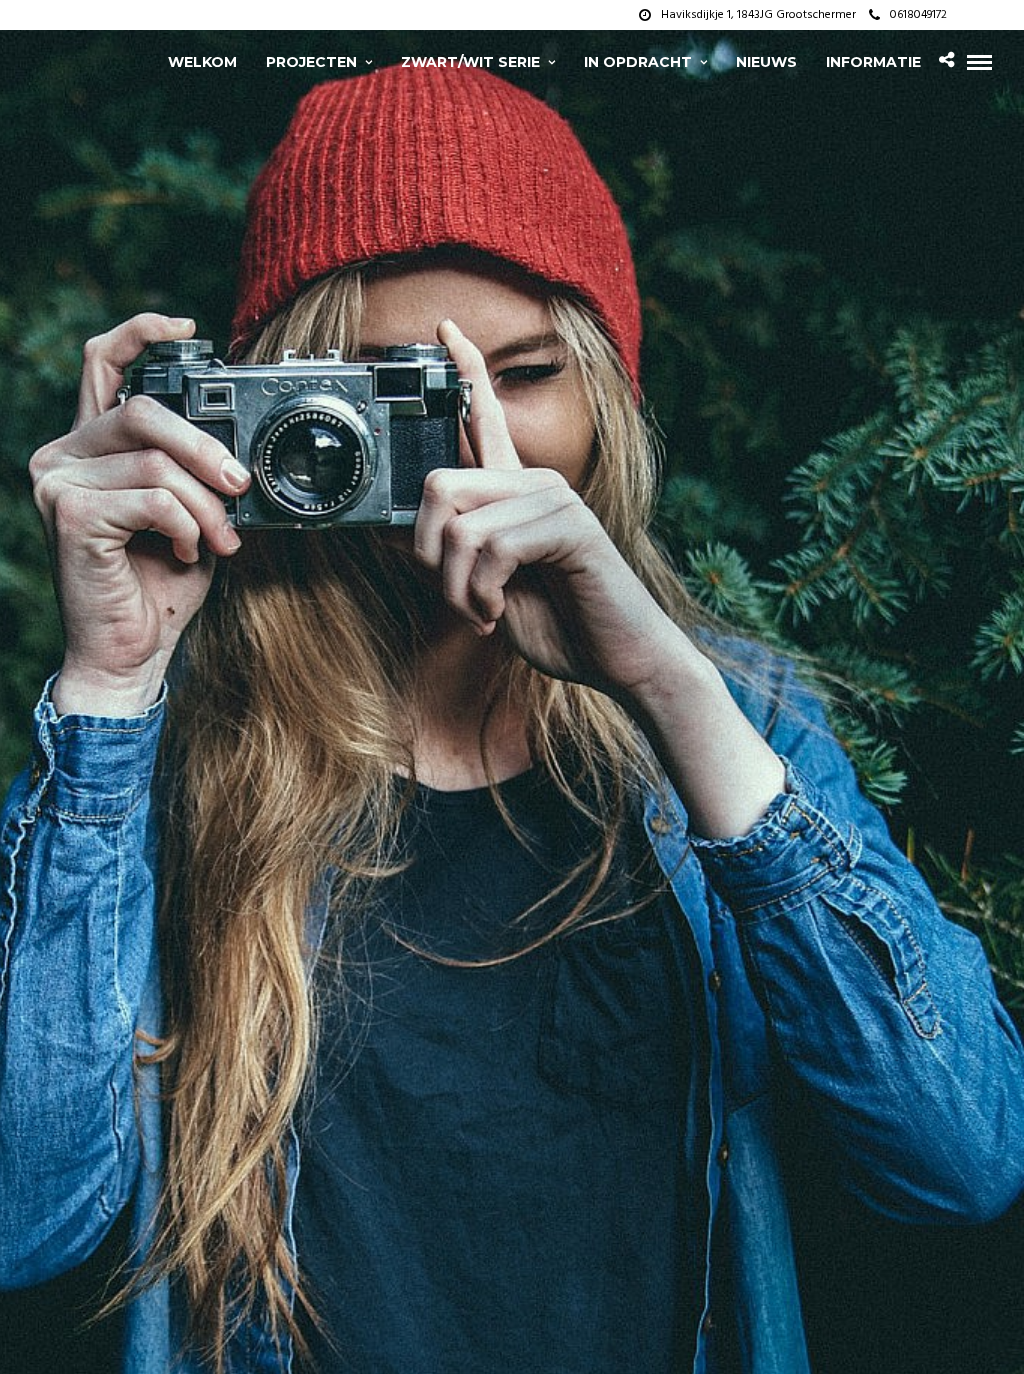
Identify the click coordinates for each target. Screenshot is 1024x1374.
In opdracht (638, 62)
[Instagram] (1018, 15)
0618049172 (918, 15)
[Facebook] (968, 15)
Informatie (873, 62)
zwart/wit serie (470, 62)
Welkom (202, 62)
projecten (311, 62)
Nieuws (766, 62)
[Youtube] (993, 15)
